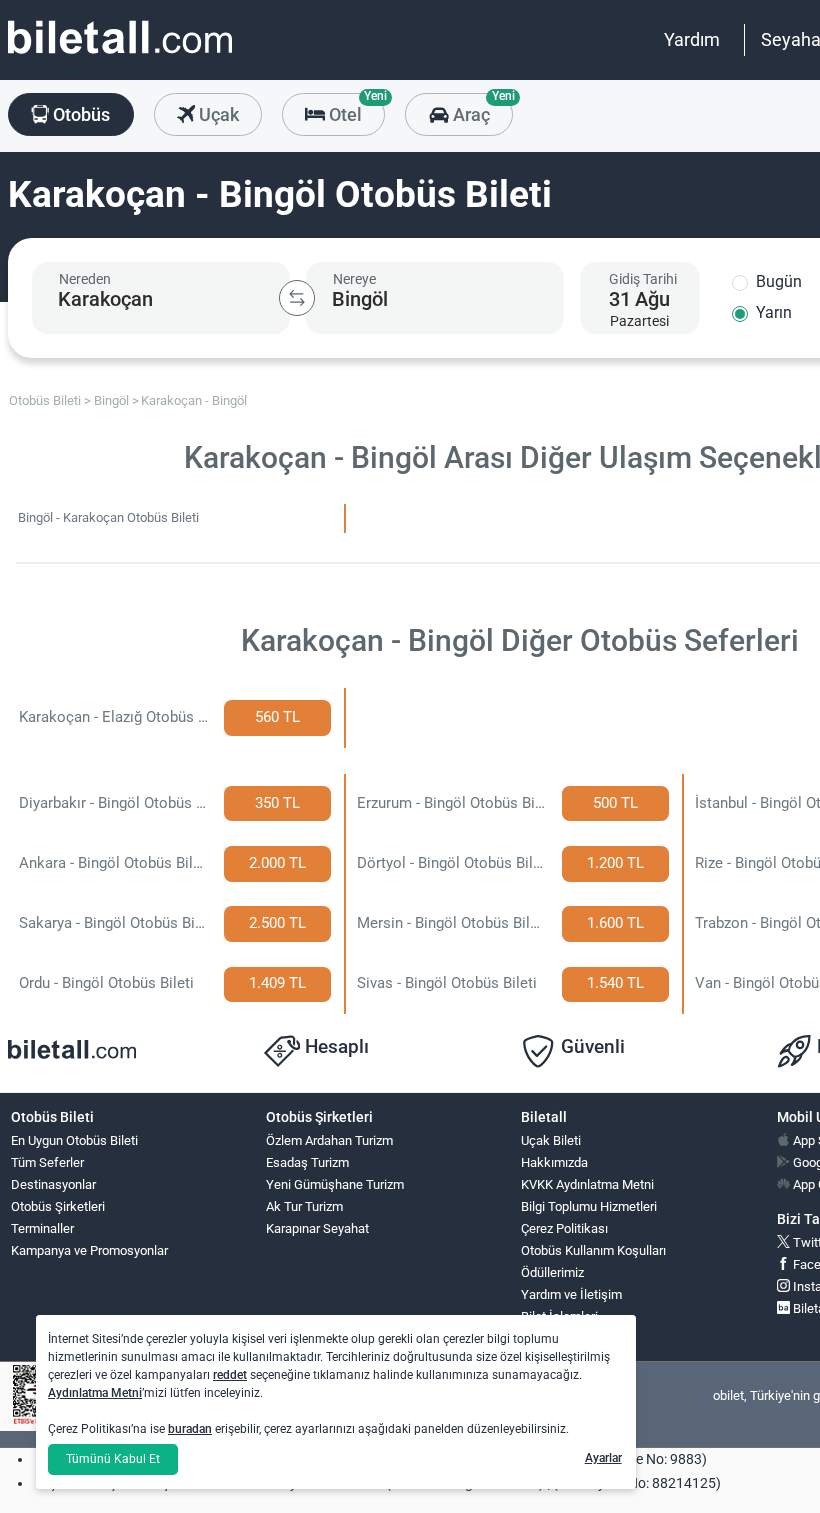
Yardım (692, 39)
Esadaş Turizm (307, 1162)
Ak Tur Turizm (304, 1206)
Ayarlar (603, 1458)
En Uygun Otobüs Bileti (74, 1140)
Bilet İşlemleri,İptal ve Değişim (566, 1325)
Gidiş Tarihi (643, 279)
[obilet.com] (120, 55)
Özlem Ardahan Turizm (329, 1140)
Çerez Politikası (564, 1228)
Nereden (85, 279)
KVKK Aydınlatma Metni (587, 1184)
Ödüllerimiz (552, 1272)
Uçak (217, 114)
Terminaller (42, 1228)
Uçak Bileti (551, 1140)
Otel (355, 109)
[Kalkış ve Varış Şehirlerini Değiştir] (297, 298)
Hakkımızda (554, 1162)
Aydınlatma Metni (95, 1393)
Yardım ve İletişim (571, 1294)
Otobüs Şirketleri (58, 1206)
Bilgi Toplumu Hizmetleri (589, 1206)
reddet (230, 1375)
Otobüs (79, 114)
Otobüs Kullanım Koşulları (593, 1250)
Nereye (354, 279)
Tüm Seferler (47, 1162)
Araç (480, 109)
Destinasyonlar (53, 1184)
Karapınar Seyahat (317, 1228)
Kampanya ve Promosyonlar (89, 1250)
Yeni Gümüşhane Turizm (335, 1184)
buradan (190, 1429)
